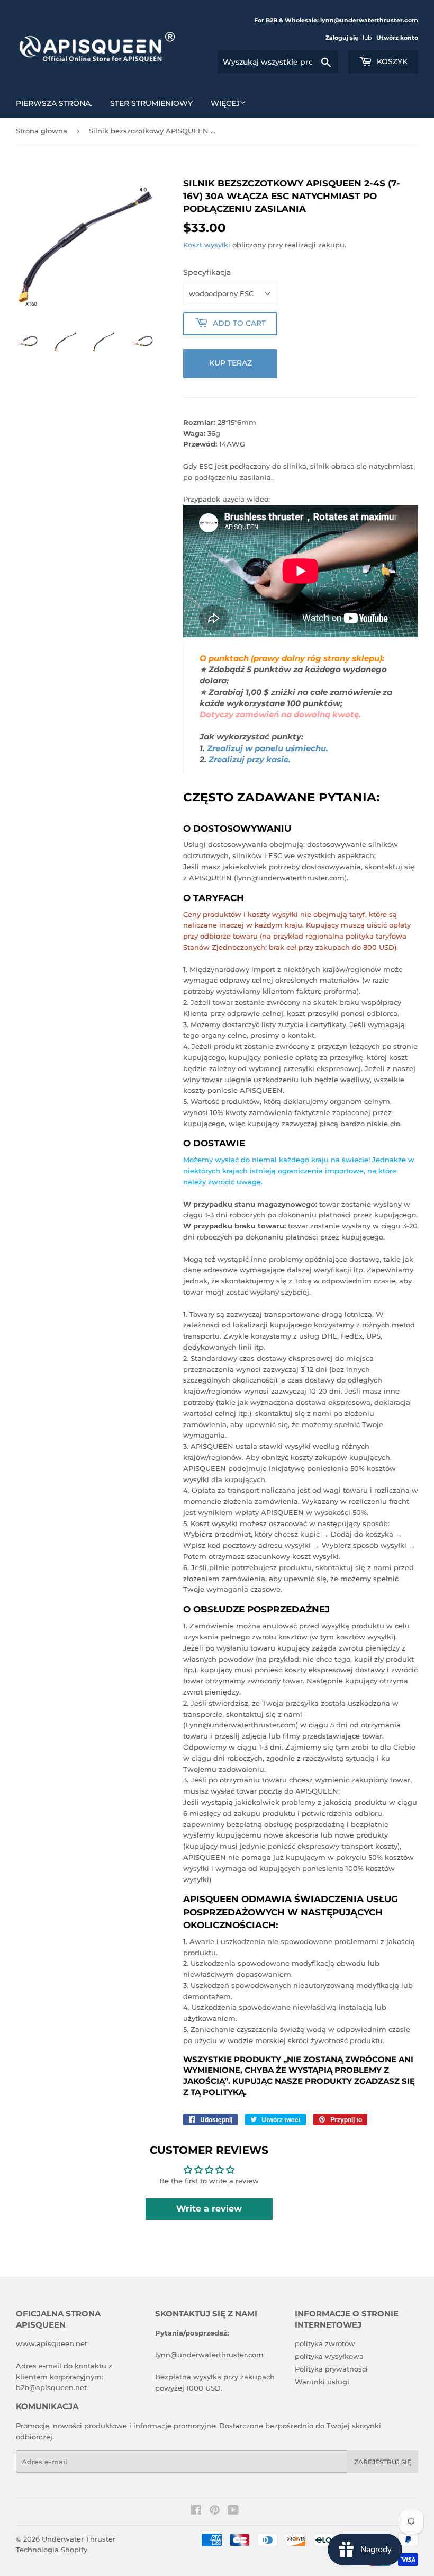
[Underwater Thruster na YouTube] (233, 2511)
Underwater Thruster (79, 2539)
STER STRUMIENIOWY (151, 103)
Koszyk (391, 61)
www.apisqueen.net (52, 2343)
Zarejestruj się (383, 2462)
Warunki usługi (322, 2382)
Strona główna (42, 131)
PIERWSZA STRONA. (54, 103)
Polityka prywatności (331, 2369)
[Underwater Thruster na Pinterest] (215, 2511)
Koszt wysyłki (207, 245)
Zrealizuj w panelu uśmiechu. (268, 748)
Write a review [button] (209, 2209)
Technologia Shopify (52, 2550)
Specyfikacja (207, 272)
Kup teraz (230, 363)
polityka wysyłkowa (329, 2356)
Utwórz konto (397, 38)
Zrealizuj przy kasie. (250, 760)
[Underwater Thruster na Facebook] (196, 2511)
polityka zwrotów (325, 2343)
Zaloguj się (342, 38)
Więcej (225, 103)
